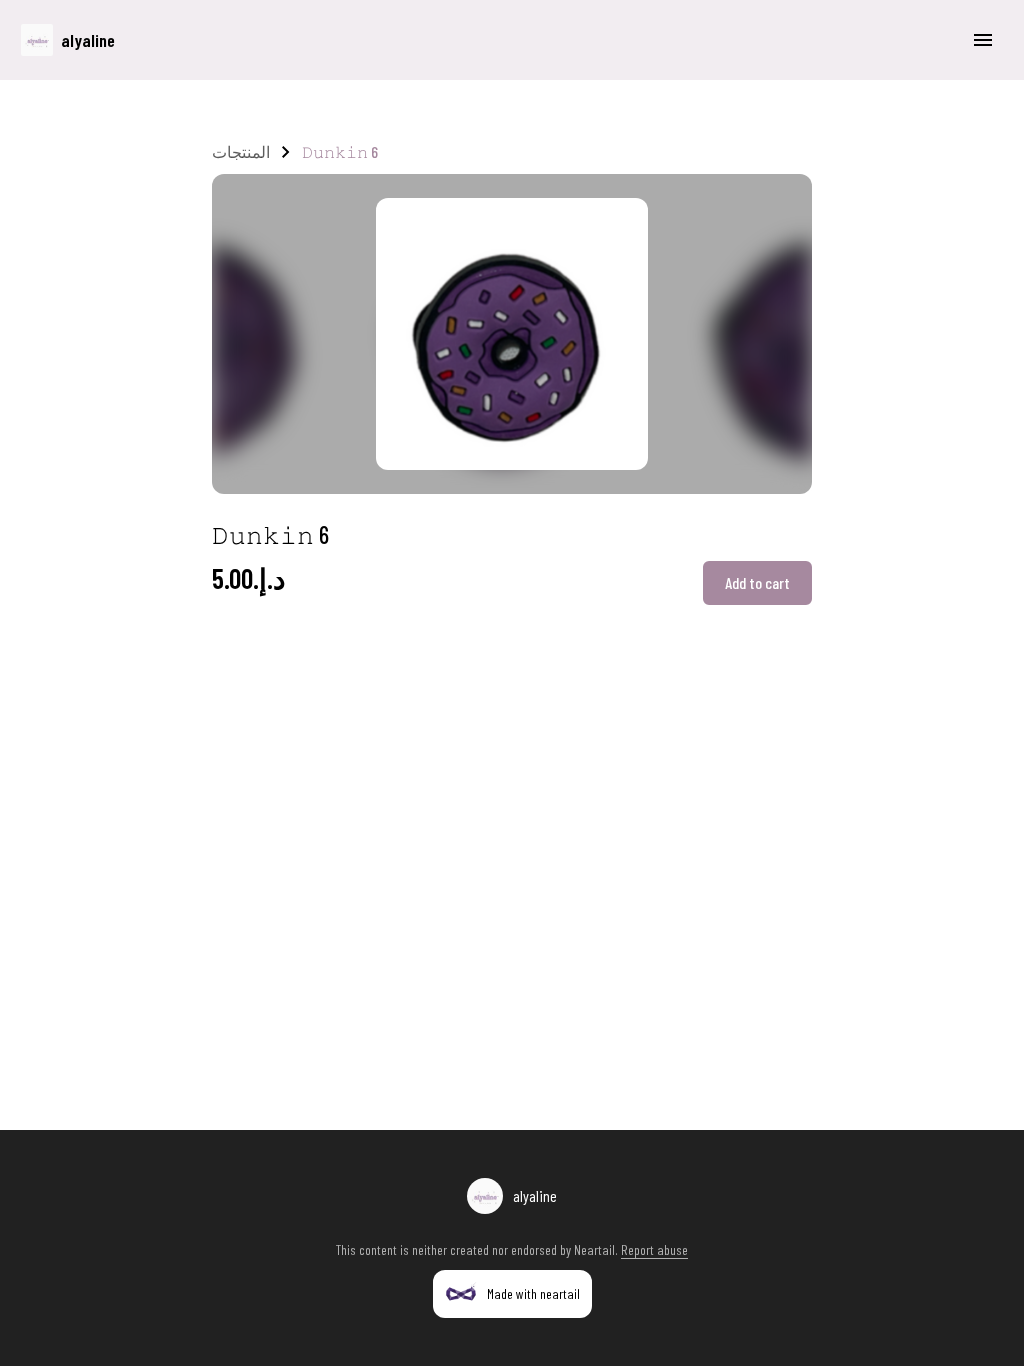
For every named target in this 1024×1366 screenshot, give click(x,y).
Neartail (594, 1249)
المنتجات (241, 151)
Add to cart (757, 582)
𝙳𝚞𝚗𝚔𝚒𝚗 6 (340, 151)
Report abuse (654, 1249)
